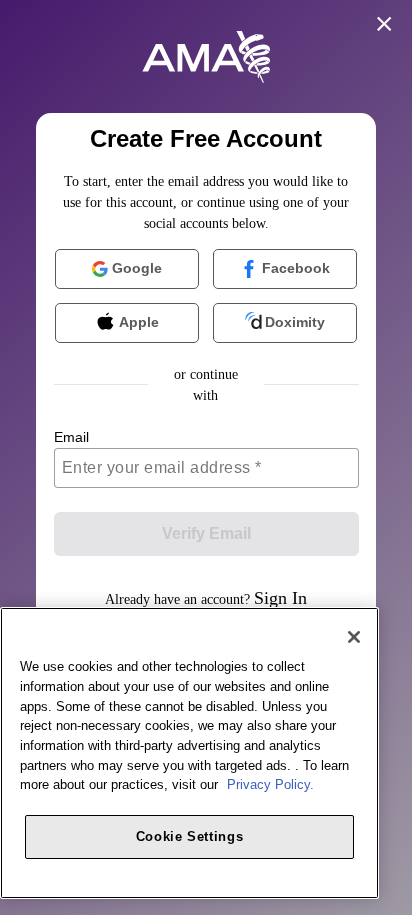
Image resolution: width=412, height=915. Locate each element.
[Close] (354, 637)
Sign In (280, 598)
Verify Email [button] (206, 533)
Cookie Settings (190, 836)
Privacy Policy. (270, 784)
